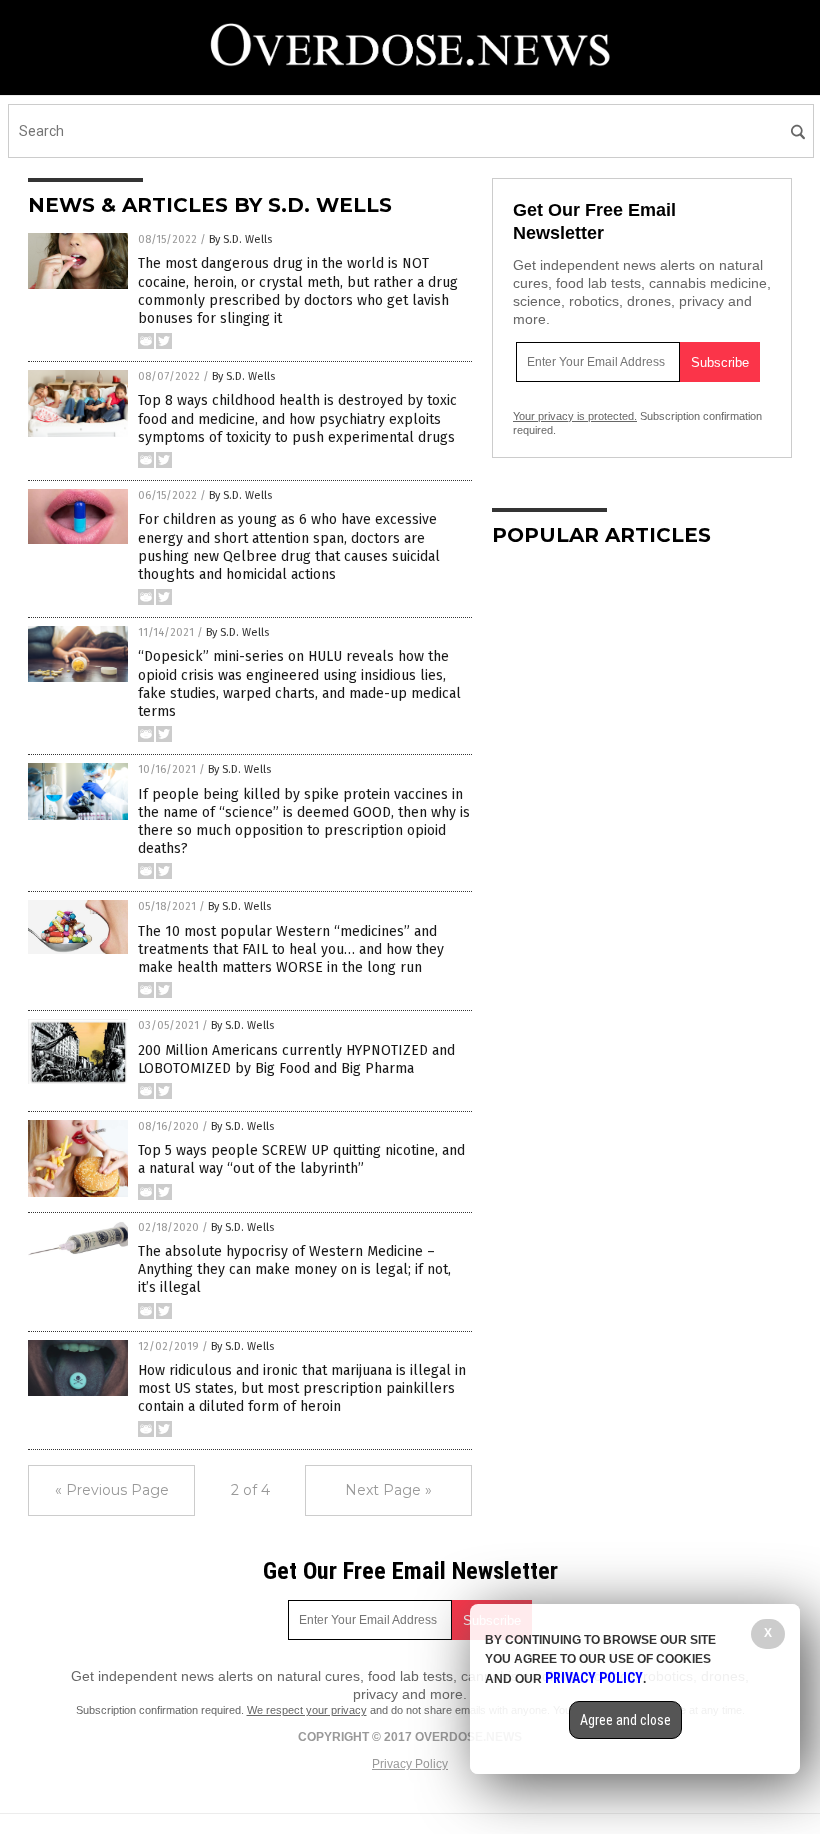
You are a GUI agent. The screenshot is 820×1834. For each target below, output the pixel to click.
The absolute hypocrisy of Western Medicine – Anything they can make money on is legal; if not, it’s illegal (294, 1269)
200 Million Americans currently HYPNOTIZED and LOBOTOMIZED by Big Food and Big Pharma (296, 1059)
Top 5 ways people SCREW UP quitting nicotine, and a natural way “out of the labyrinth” (301, 1159)
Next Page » (388, 1490)
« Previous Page (112, 1490)
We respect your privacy (307, 1710)
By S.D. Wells (240, 239)
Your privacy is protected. (575, 416)
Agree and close (625, 1720)
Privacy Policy (410, 1764)
